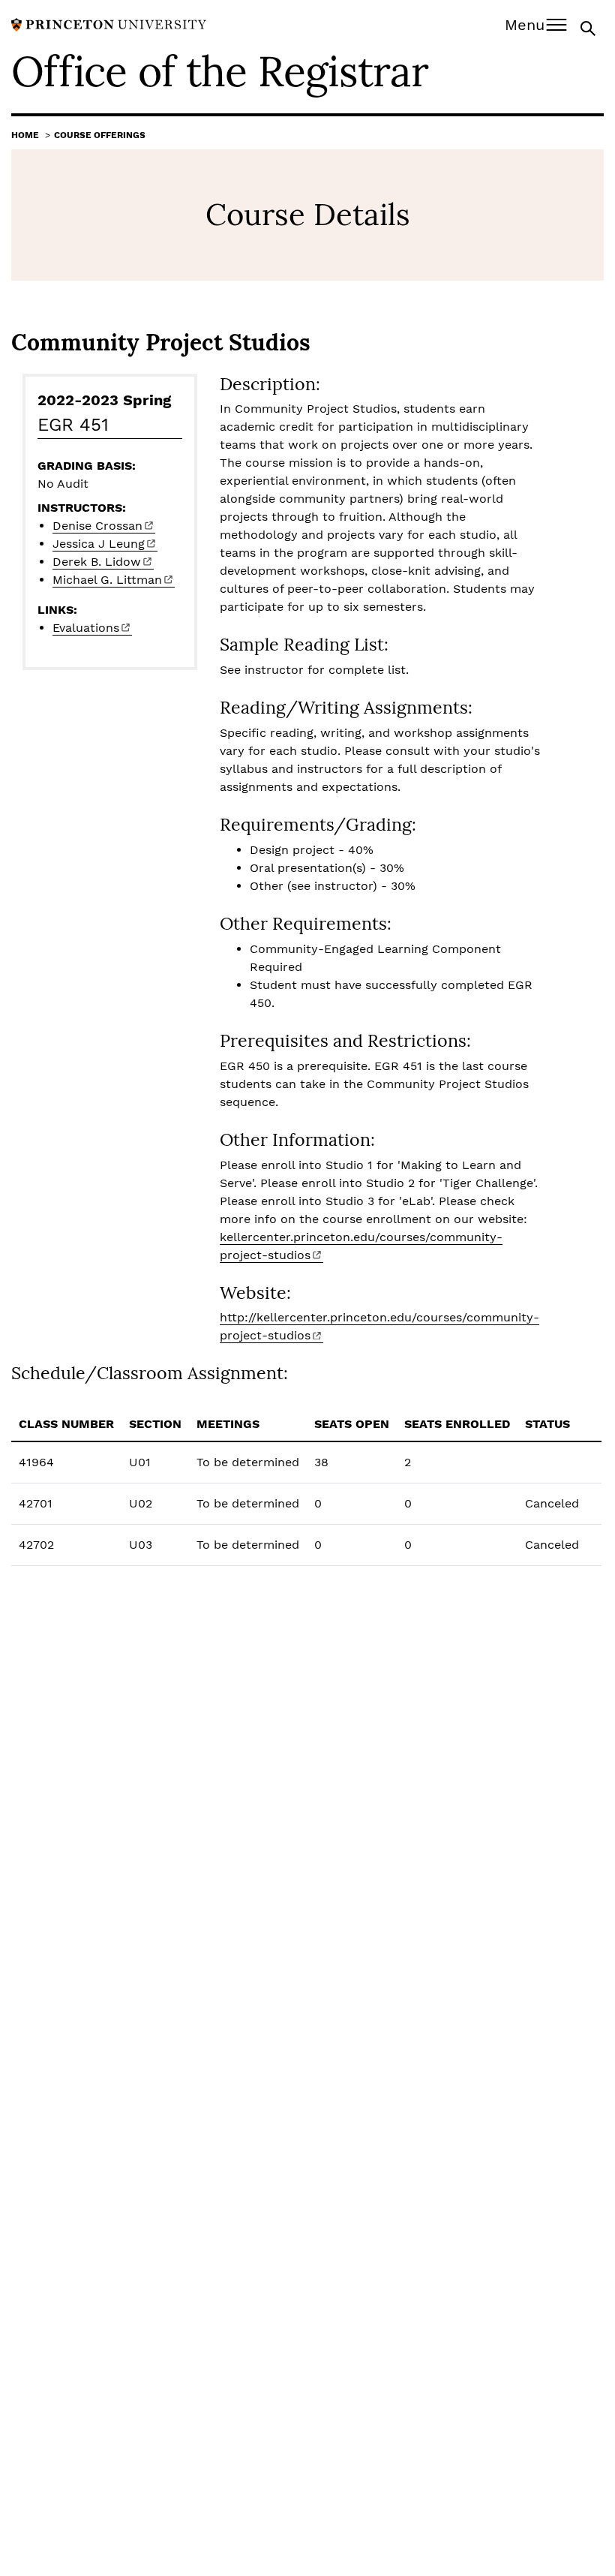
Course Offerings (100, 135)
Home (25, 135)
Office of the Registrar (220, 71)
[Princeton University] (109, 24)
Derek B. (97, 562)
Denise (97, 526)
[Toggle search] (589, 27)
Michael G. (107, 580)
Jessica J (99, 544)
